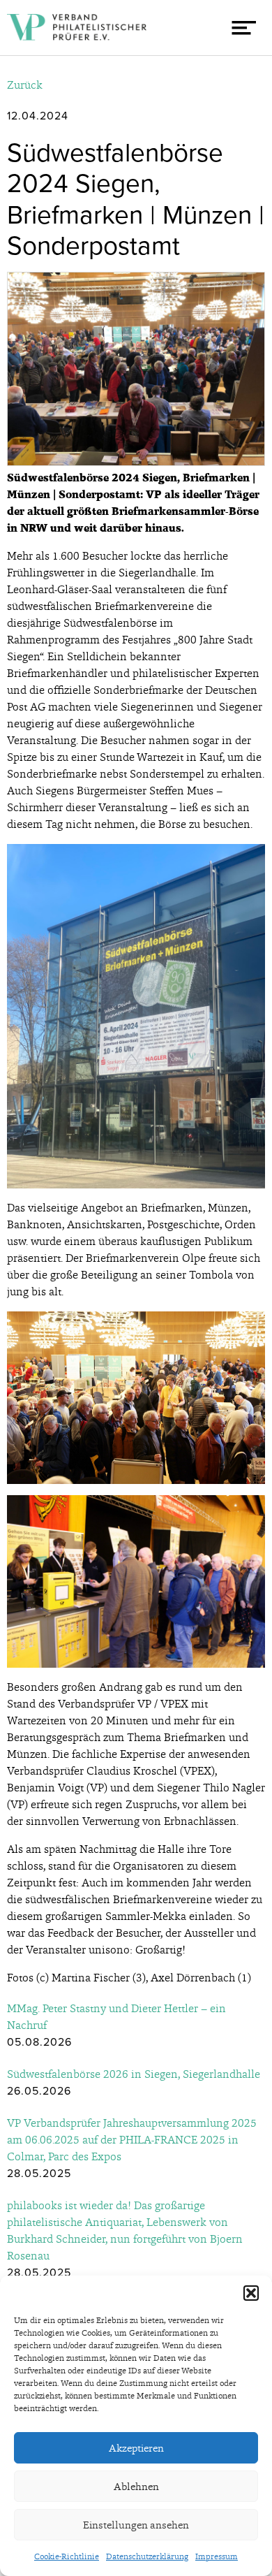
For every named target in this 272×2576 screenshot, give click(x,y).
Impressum (217, 2556)
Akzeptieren (136, 2448)
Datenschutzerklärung (147, 2556)
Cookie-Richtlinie (67, 2556)
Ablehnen (136, 2487)
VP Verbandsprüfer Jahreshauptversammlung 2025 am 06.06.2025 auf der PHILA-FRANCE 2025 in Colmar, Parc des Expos (132, 2140)
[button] (251, 2293)
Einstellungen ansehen (136, 2525)
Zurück (25, 85)
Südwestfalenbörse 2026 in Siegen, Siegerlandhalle (134, 2074)
